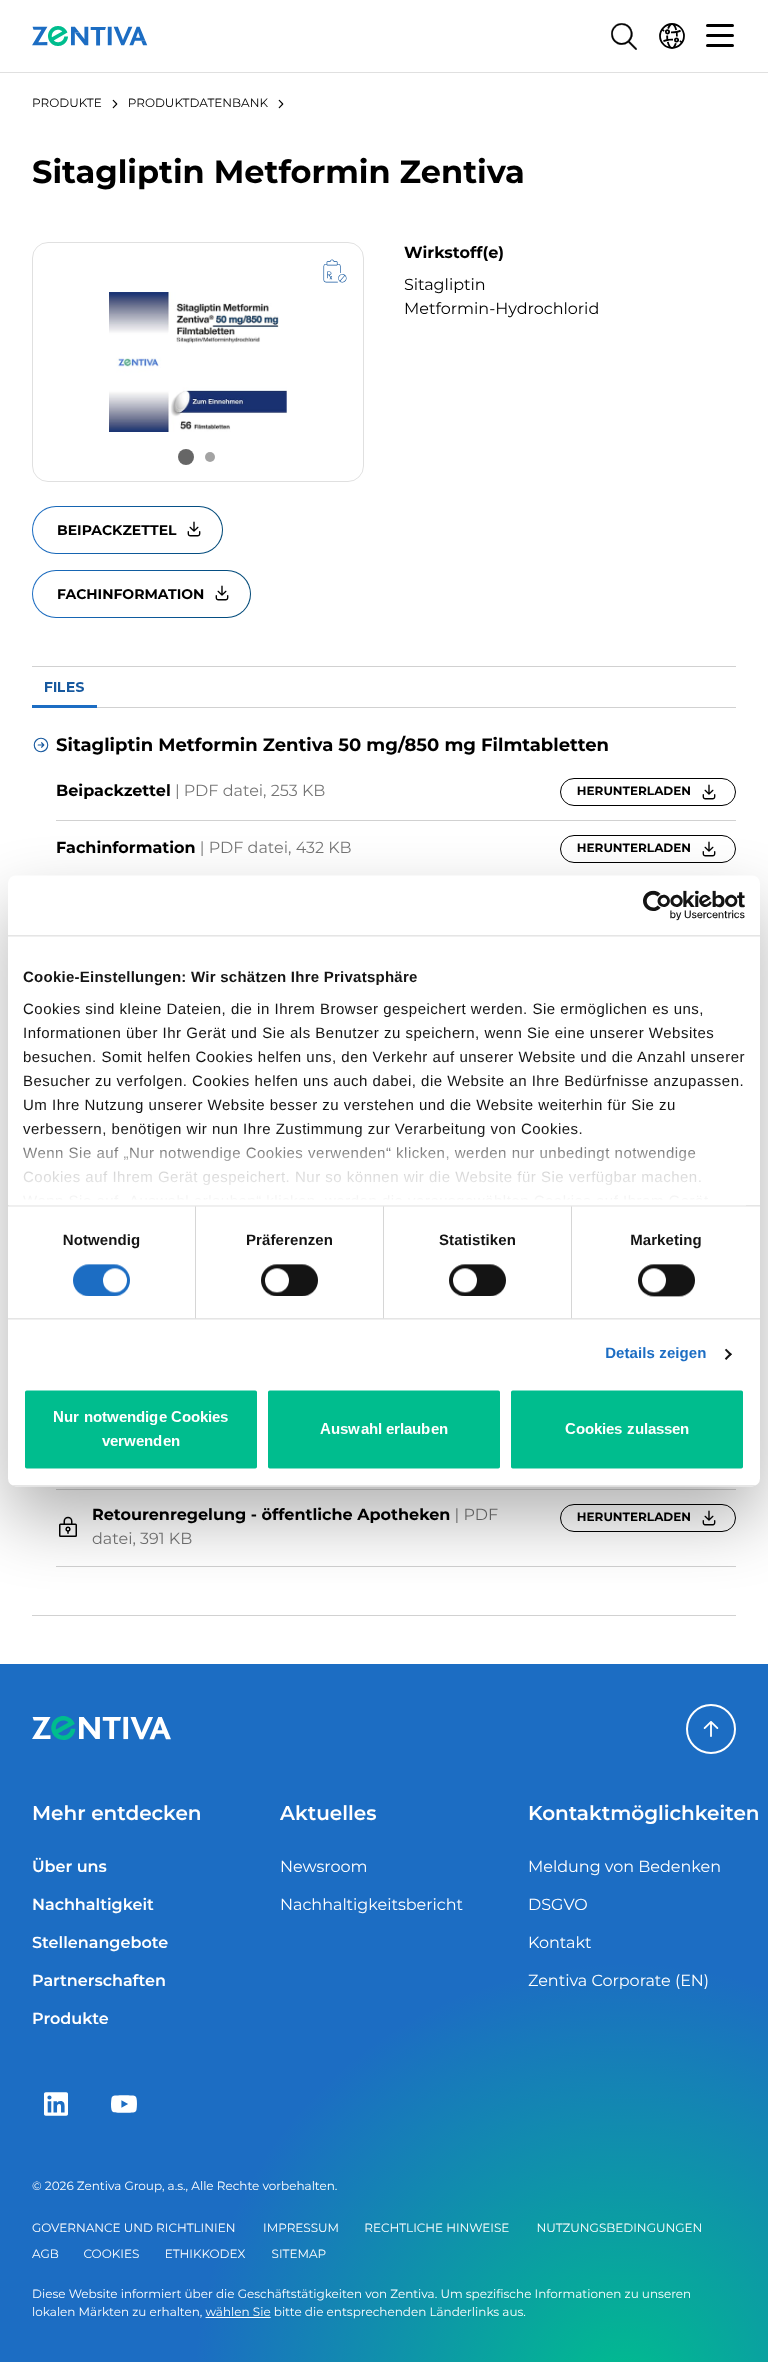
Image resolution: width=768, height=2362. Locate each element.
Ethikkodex (205, 2254)
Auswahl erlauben (384, 1429)
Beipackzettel (116, 530)
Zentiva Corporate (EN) (618, 1981)
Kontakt (560, 1943)
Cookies (112, 2254)
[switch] (289, 1280)
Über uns (69, 1867)
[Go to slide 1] (186, 457)
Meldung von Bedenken (624, 1867)
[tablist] (384, 687)
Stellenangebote (100, 1943)
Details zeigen (655, 1353)
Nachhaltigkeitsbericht (371, 1905)
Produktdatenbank (198, 103)
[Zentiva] (90, 36)
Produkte (67, 103)
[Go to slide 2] (210, 457)
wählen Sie (238, 2312)
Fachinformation (130, 594)
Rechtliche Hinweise (436, 2228)
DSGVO (558, 1905)
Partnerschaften (99, 1981)
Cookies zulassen (627, 1429)
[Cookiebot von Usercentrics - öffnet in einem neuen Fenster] (657, 905)
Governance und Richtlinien (133, 2228)
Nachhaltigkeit (93, 1905)
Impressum (301, 2228)
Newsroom (324, 1867)
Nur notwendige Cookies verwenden (140, 1429)
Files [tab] (64, 687)
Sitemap (299, 2254)
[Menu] (720, 36)
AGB (45, 2254)
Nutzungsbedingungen (620, 2228)
